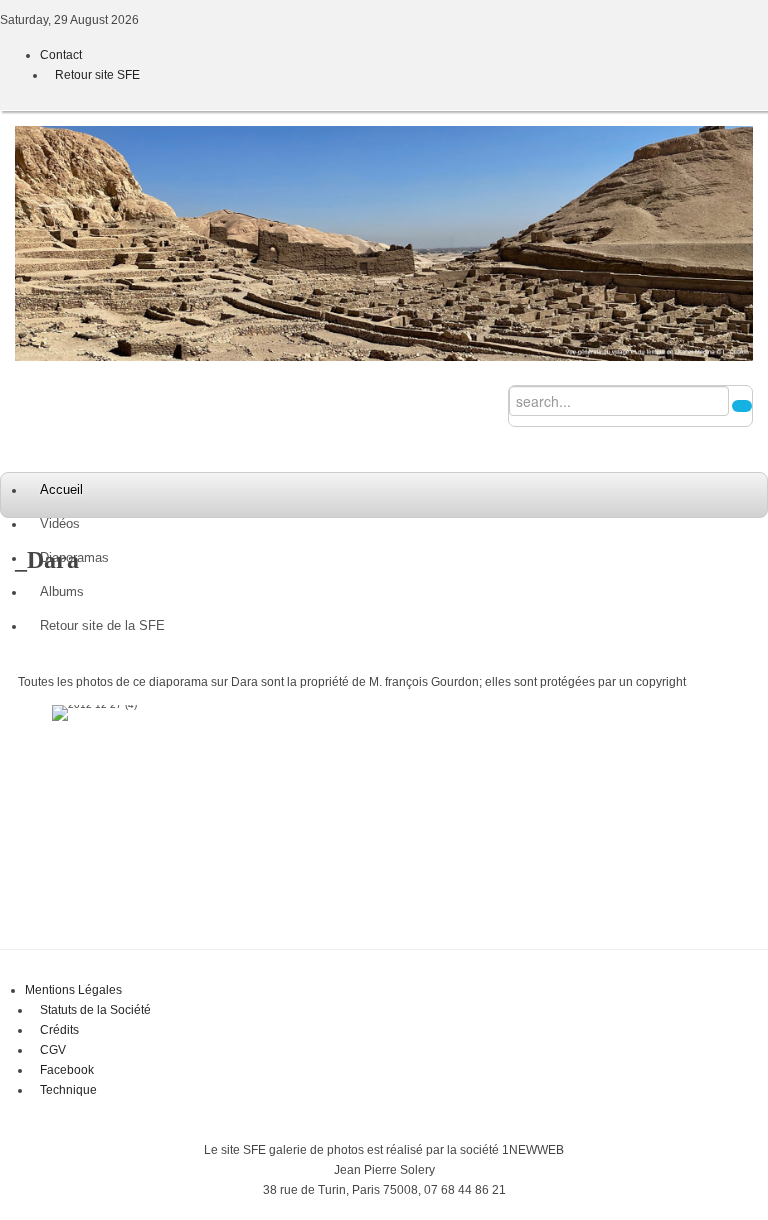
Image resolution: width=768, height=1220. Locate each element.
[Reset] (742, 406)
